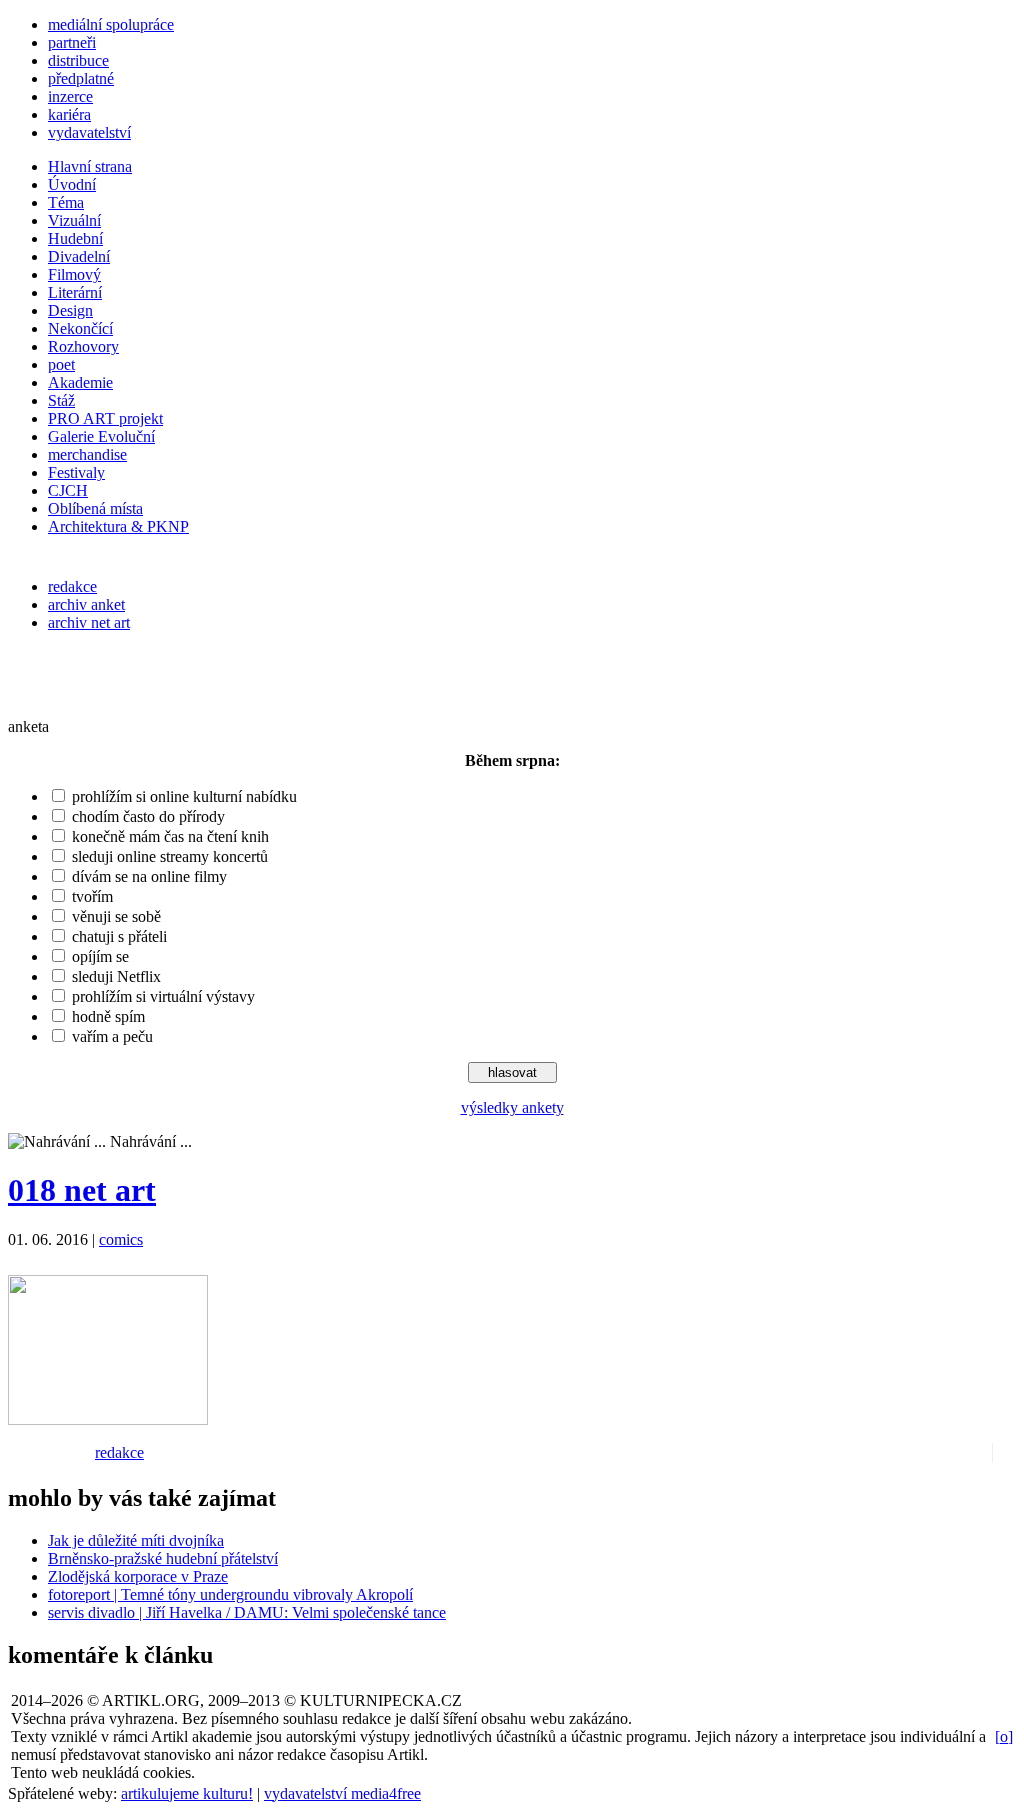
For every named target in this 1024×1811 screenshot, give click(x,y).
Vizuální (74, 220)
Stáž (61, 400)
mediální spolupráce (111, 24)
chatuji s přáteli (119, 936)
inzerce (70, 96)
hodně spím (108, 1016)
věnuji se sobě (116, 916)
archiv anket (86, 604)
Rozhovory (83, 346)
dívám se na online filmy (149, 876)
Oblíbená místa (95, 508)
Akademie (80, 382)
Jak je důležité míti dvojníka (136, 1540)
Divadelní (79, 256)
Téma (66, 202)
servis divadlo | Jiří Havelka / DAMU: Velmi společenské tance (247, 1612)
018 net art (82, 1190)
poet (61, 364)
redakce (72, 586)
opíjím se (100, 956)
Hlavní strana (90, 166)
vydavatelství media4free (342, 1793)
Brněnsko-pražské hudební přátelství (163, 1558)
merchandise (87, 454)
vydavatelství (89, 132)
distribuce (78, 60)
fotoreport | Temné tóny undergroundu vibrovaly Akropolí (230, 1594)
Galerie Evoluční (101, 436)
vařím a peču (112, 1036)
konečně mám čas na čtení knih (170, 836)
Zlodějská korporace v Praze (138, 1576)
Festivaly (76, 472)
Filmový (74, 274)
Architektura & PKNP (118, 526)
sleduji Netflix (116, 976)
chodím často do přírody (148, 816)
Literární (75, 292)
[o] (1004, 1736)
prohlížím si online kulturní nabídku (184, 796)
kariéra (69, 114)
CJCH (68, 490)
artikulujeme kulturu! (187, 1793)
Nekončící (80, 328)
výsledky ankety (512, 1107)
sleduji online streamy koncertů (170, 856)
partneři (72, 42)
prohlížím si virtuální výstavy (163, 996)
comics (121, 1239)
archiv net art (89, 622)
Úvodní (72, 184)
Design (70, 310)
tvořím (92, 896)
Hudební (75, 238)
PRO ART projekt (105, 418)
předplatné (81, 78)
